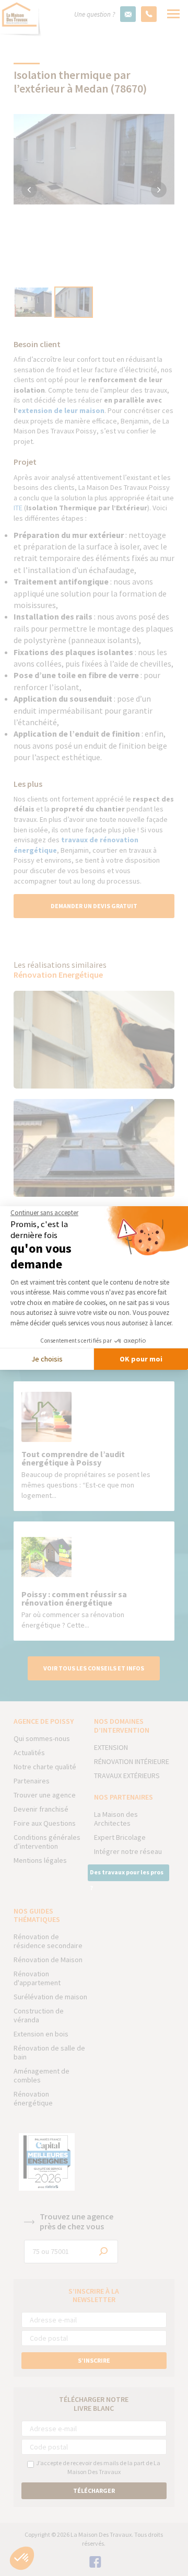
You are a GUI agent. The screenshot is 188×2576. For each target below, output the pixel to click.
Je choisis (47, 1359)
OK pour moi (141, 1359)
